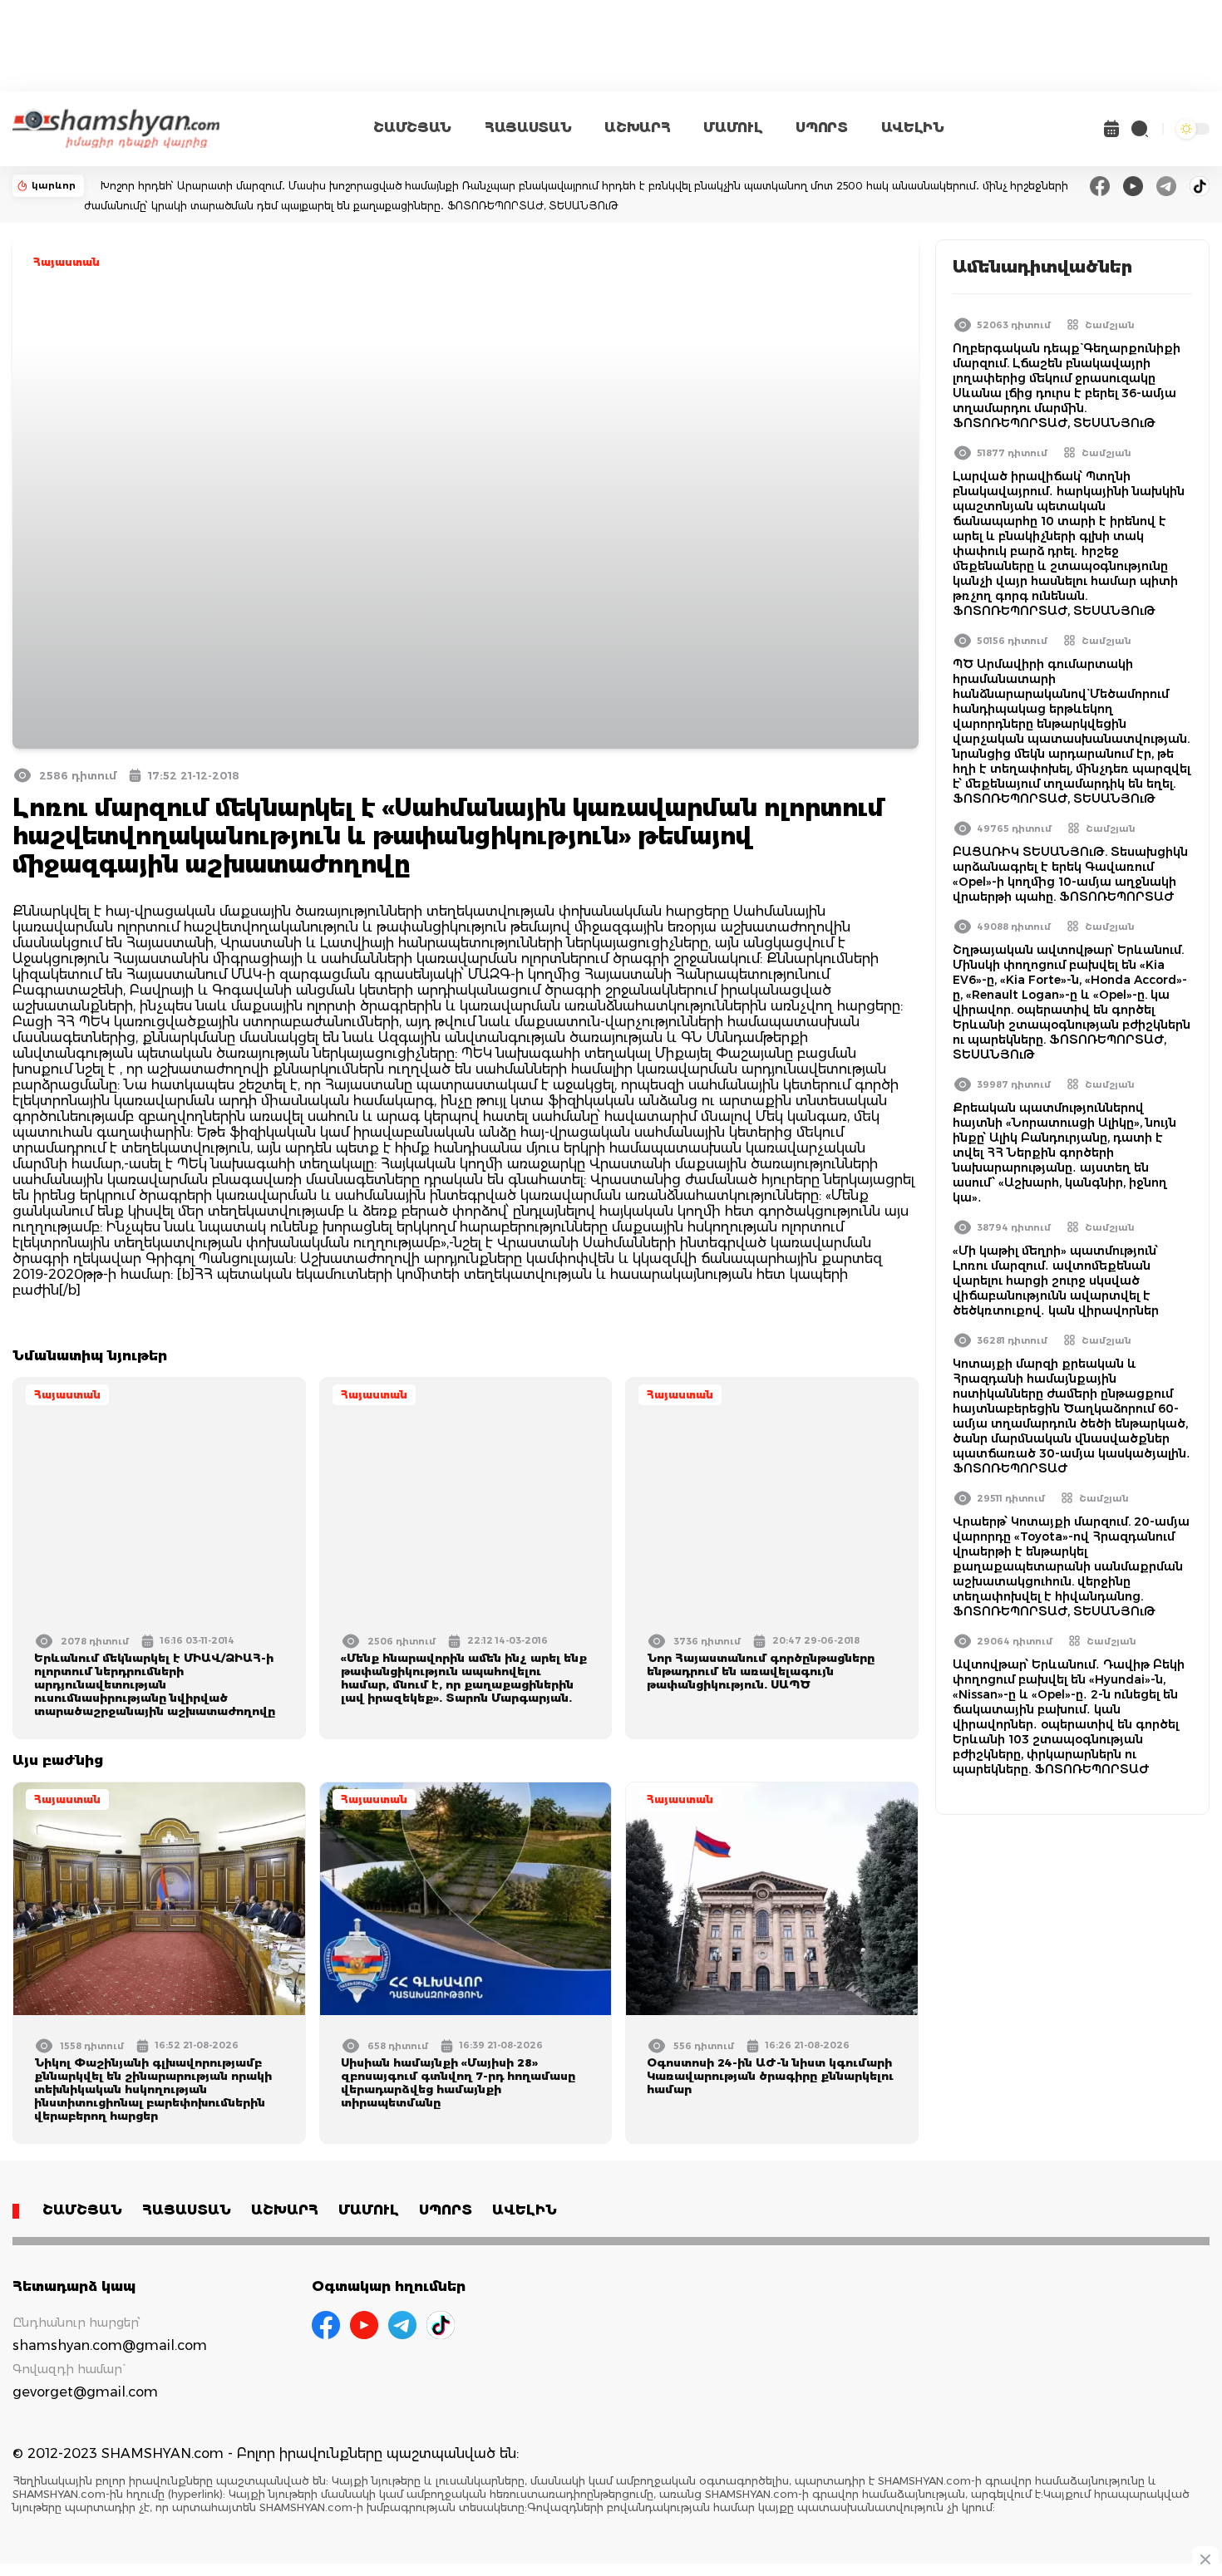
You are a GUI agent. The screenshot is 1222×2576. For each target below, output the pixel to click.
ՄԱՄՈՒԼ (733, 128)
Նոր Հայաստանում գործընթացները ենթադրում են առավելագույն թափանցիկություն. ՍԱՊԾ (761, 1671)
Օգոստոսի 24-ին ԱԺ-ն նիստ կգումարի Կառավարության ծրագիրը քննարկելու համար (770, 2076)
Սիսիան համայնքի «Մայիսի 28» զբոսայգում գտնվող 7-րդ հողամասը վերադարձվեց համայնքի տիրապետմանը (458, 2082)
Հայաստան (67, 262)
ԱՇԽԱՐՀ (637, 128)
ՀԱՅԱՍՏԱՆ (528, 128)
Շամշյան (1110, 325)
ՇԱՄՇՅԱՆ (412, 128)
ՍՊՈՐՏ (821, 128)
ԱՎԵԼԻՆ (913, 128)
